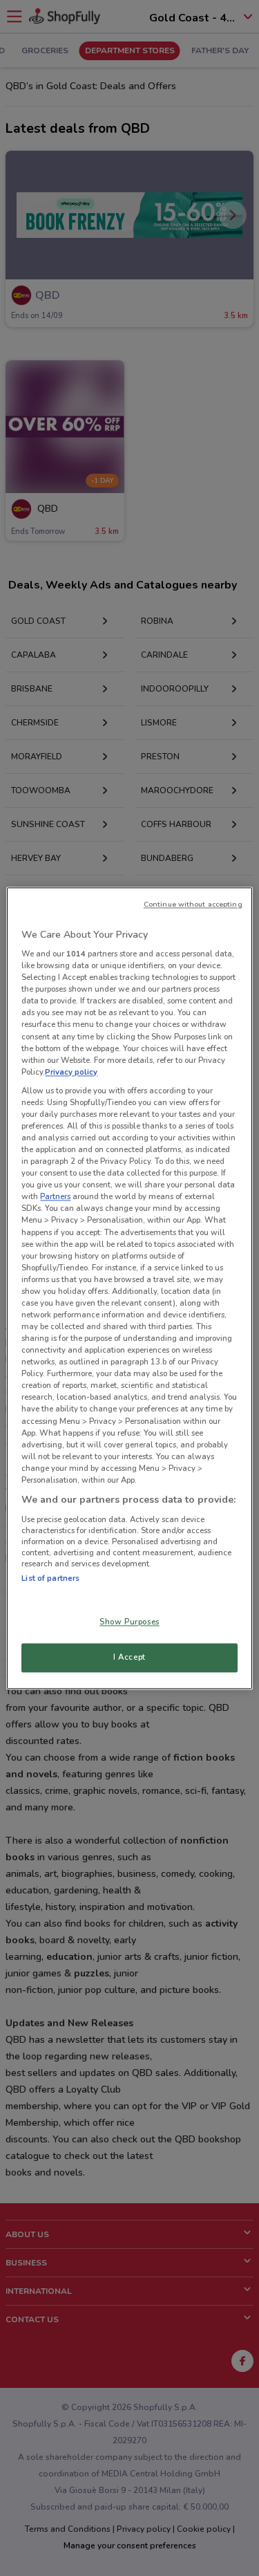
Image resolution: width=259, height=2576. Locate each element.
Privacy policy (71, 1072)
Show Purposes (129, 1622)
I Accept (129, 1657)
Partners (55, 1197)
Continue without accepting (193, 904)
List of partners (50, 1578)
